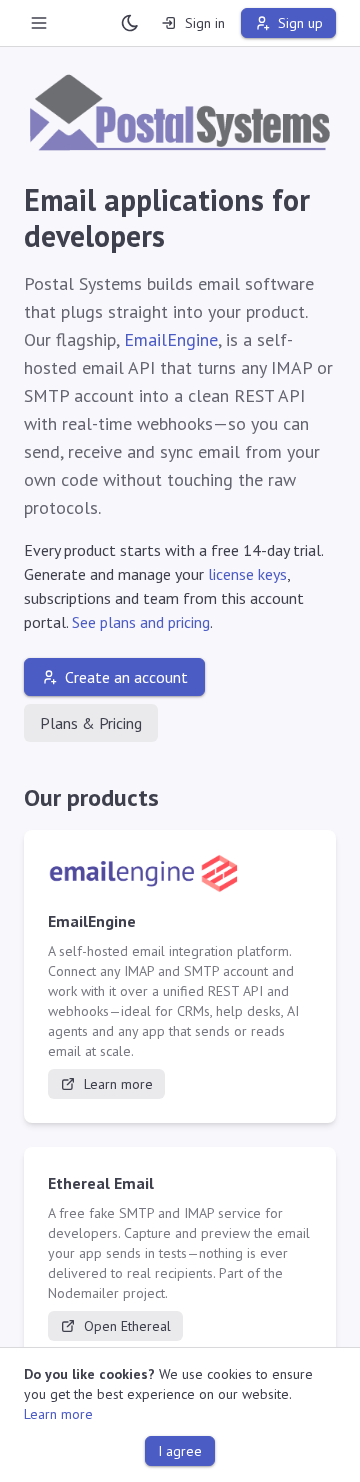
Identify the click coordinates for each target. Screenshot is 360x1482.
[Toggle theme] (130, 23)
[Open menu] (39, 23)
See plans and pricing (141, 622)
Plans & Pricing (91, 723)
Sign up (300, 23)
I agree (180, 1451)
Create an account (126, 677)
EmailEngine (171, 339)
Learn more (118, 1084)
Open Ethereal (127, 1326)
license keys (247, 574)
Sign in (205, 23)
